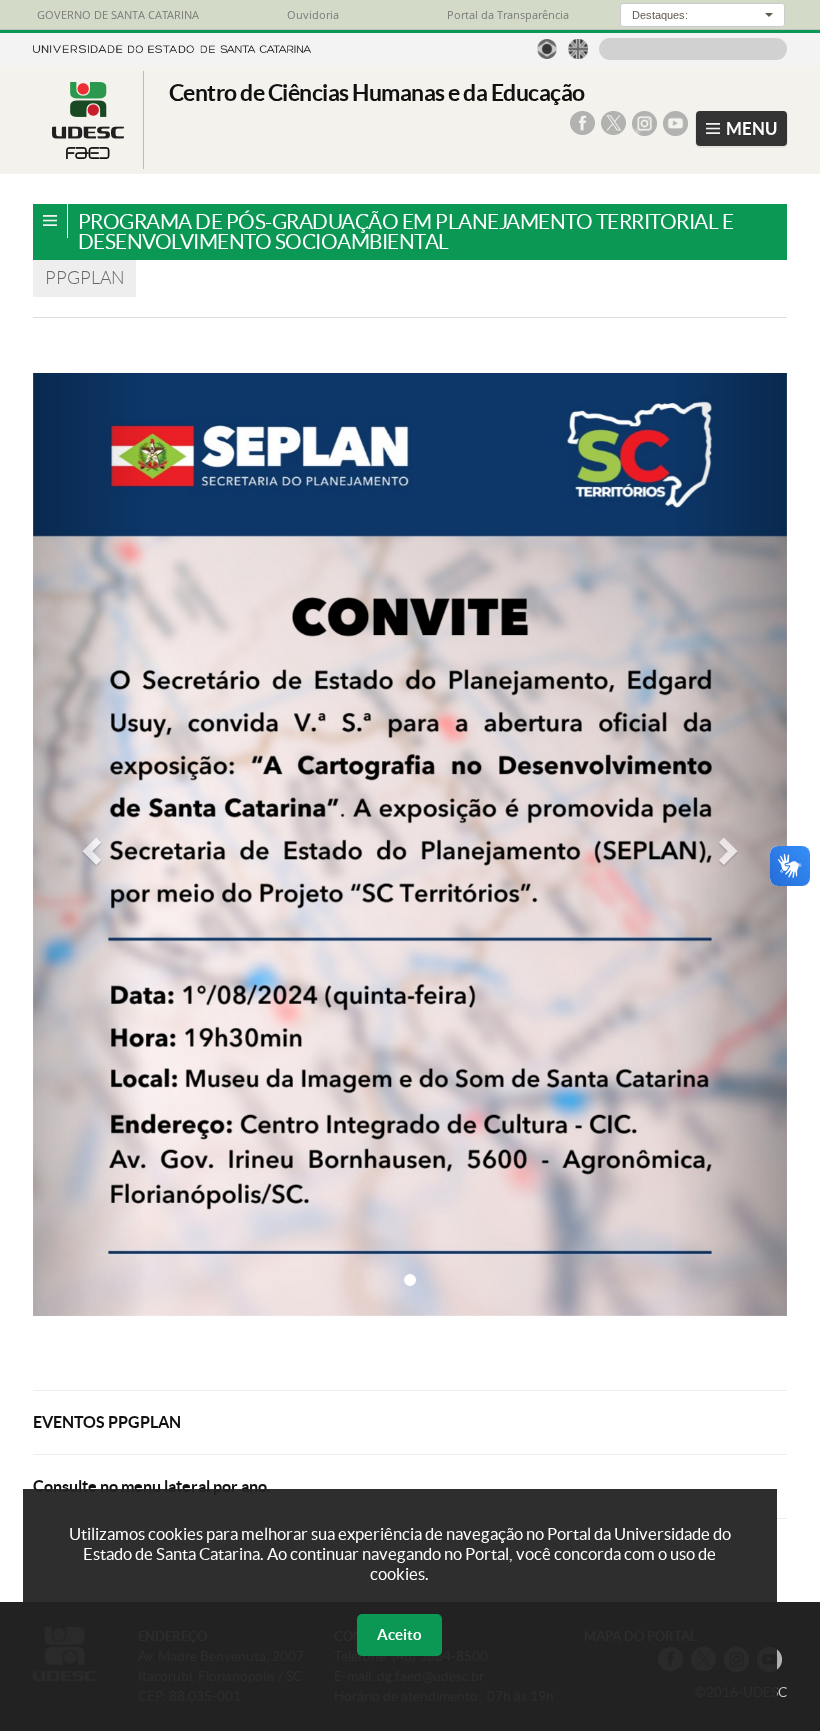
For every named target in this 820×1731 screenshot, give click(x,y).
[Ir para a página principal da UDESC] (172, 47)
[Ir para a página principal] (88, 153)
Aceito (399, 1634)
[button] (89, 844)
